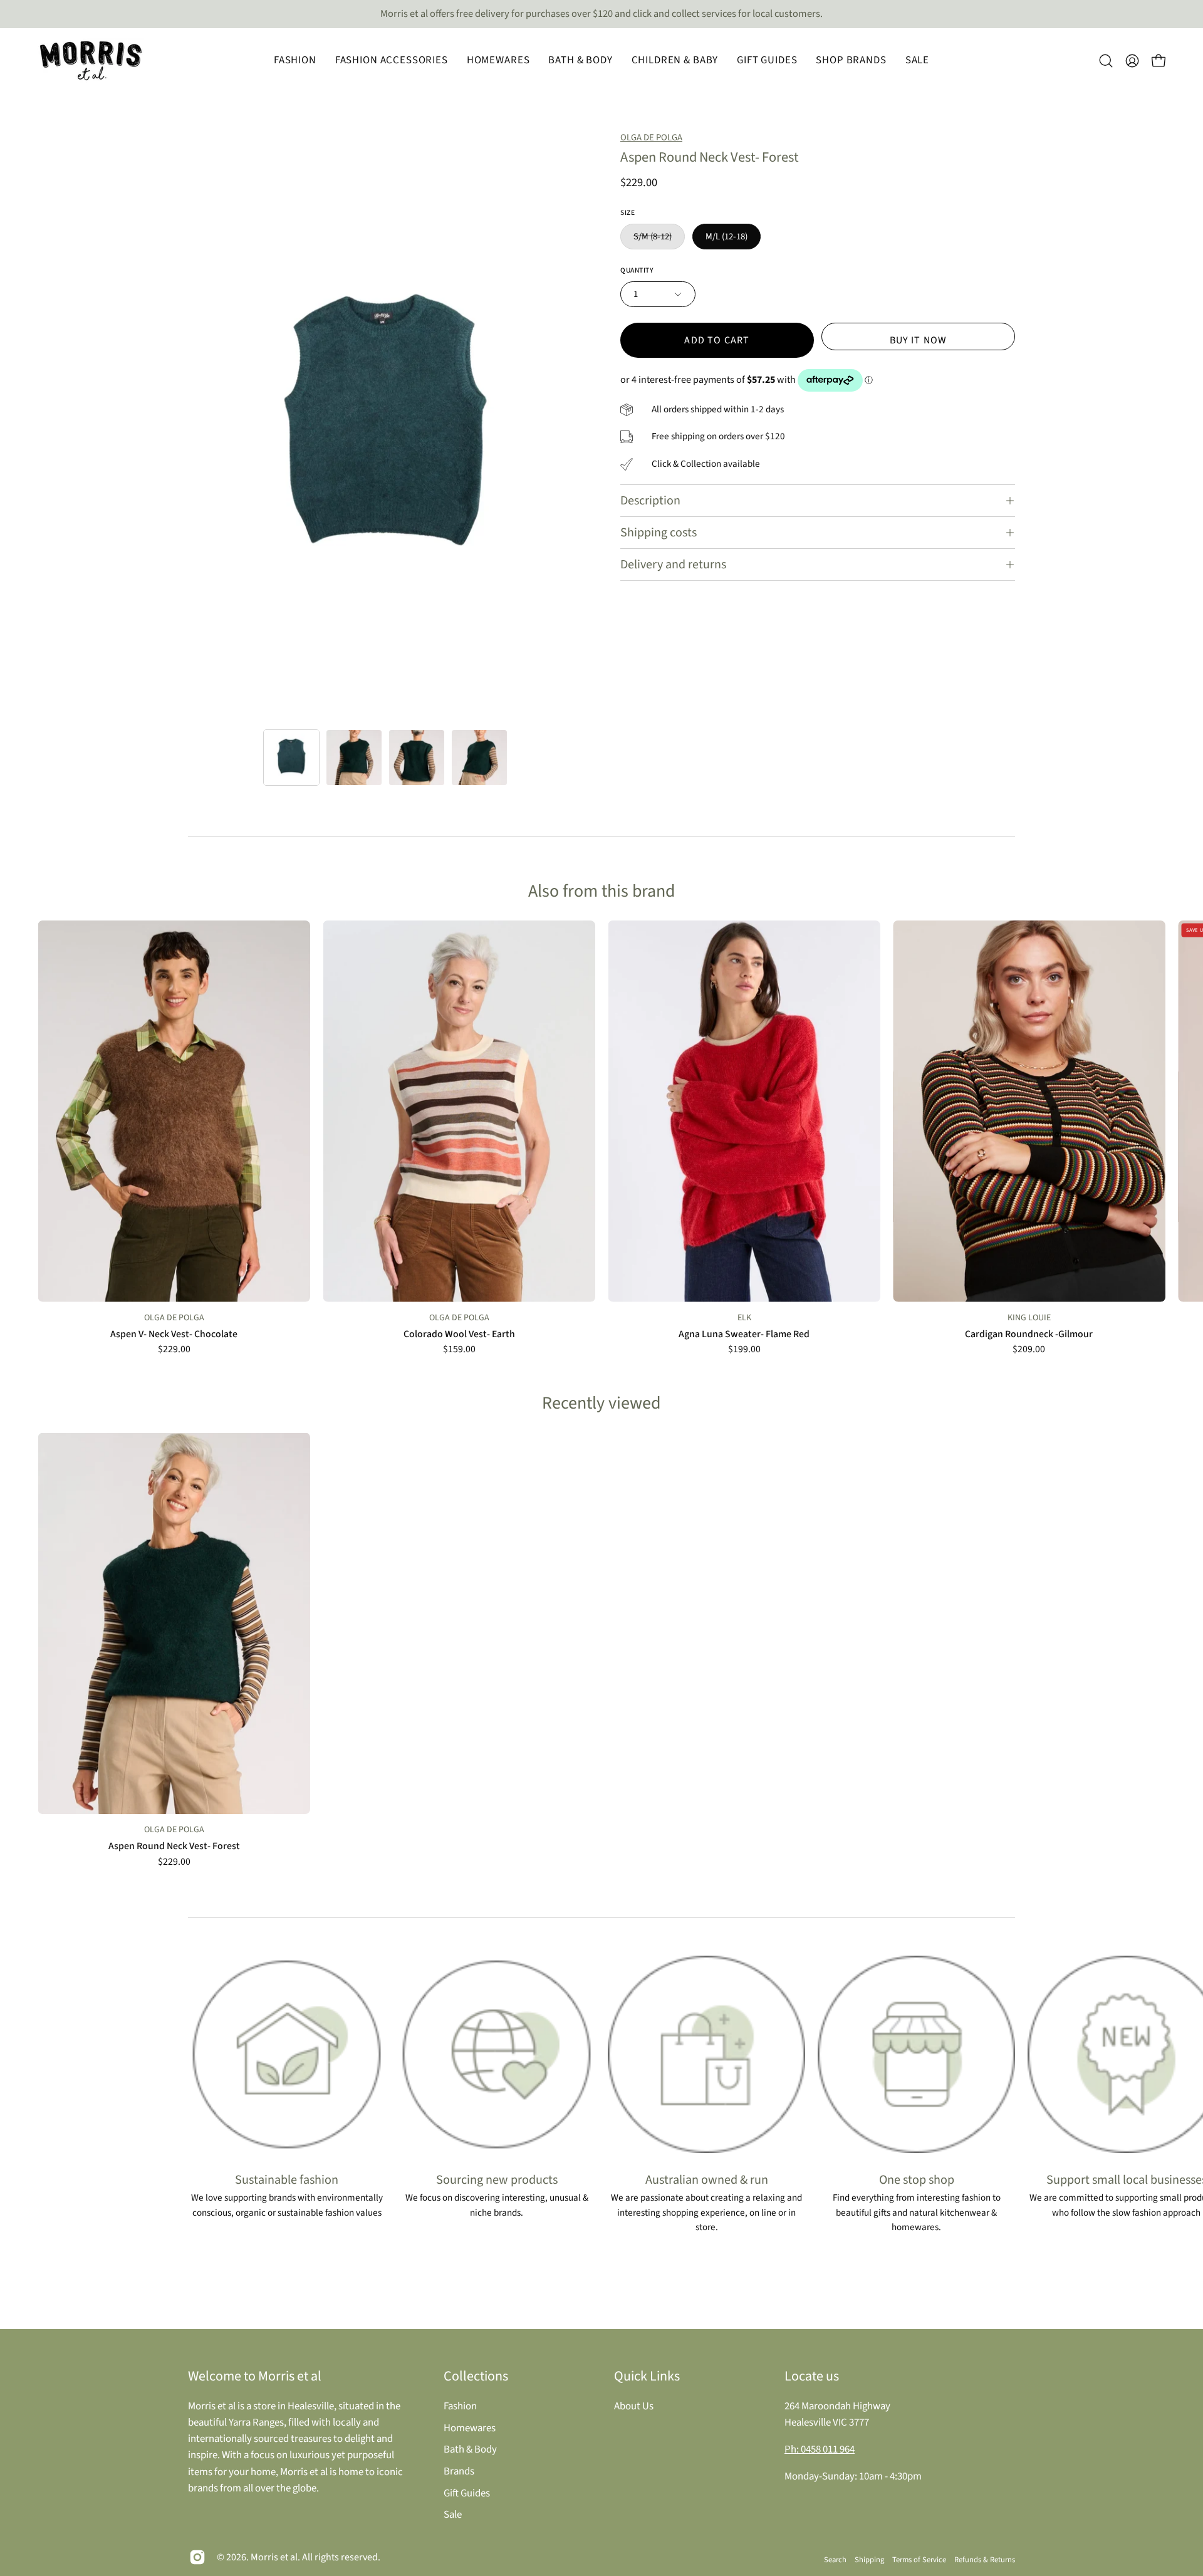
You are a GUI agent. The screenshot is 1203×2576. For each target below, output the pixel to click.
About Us (634, 2406)
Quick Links (647, 2376)
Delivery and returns (673, 565)
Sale (453, 2515)
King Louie (1029, 1318)
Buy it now (919, 340)
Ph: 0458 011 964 (820, 2449)
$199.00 (744, 1350)
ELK (744, 1318)
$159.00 (459, 1350)
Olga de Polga (651, 138)
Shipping (869, 2560)
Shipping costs (659, 533)
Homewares (470, 2427)
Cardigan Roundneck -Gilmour (1029, 1335)
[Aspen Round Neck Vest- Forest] (291, 758)
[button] (295, 61)
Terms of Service (919, 2560)
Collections (476, 2376)
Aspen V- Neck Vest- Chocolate (174, 1335)
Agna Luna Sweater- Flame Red (744, 1335)
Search (835, 2560)
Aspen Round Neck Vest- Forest (174, 1847)
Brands (459, 2471)
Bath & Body (470, 2449)
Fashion (460, 2406)
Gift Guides (467, 2493)
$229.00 (174, 1350)
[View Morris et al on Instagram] (197, 2557)
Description (650, 501)
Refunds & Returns (985, 2560)
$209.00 (1029, 1350)
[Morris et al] (91, 61)
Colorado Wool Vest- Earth (459, 1335)
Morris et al (274, 2557)
